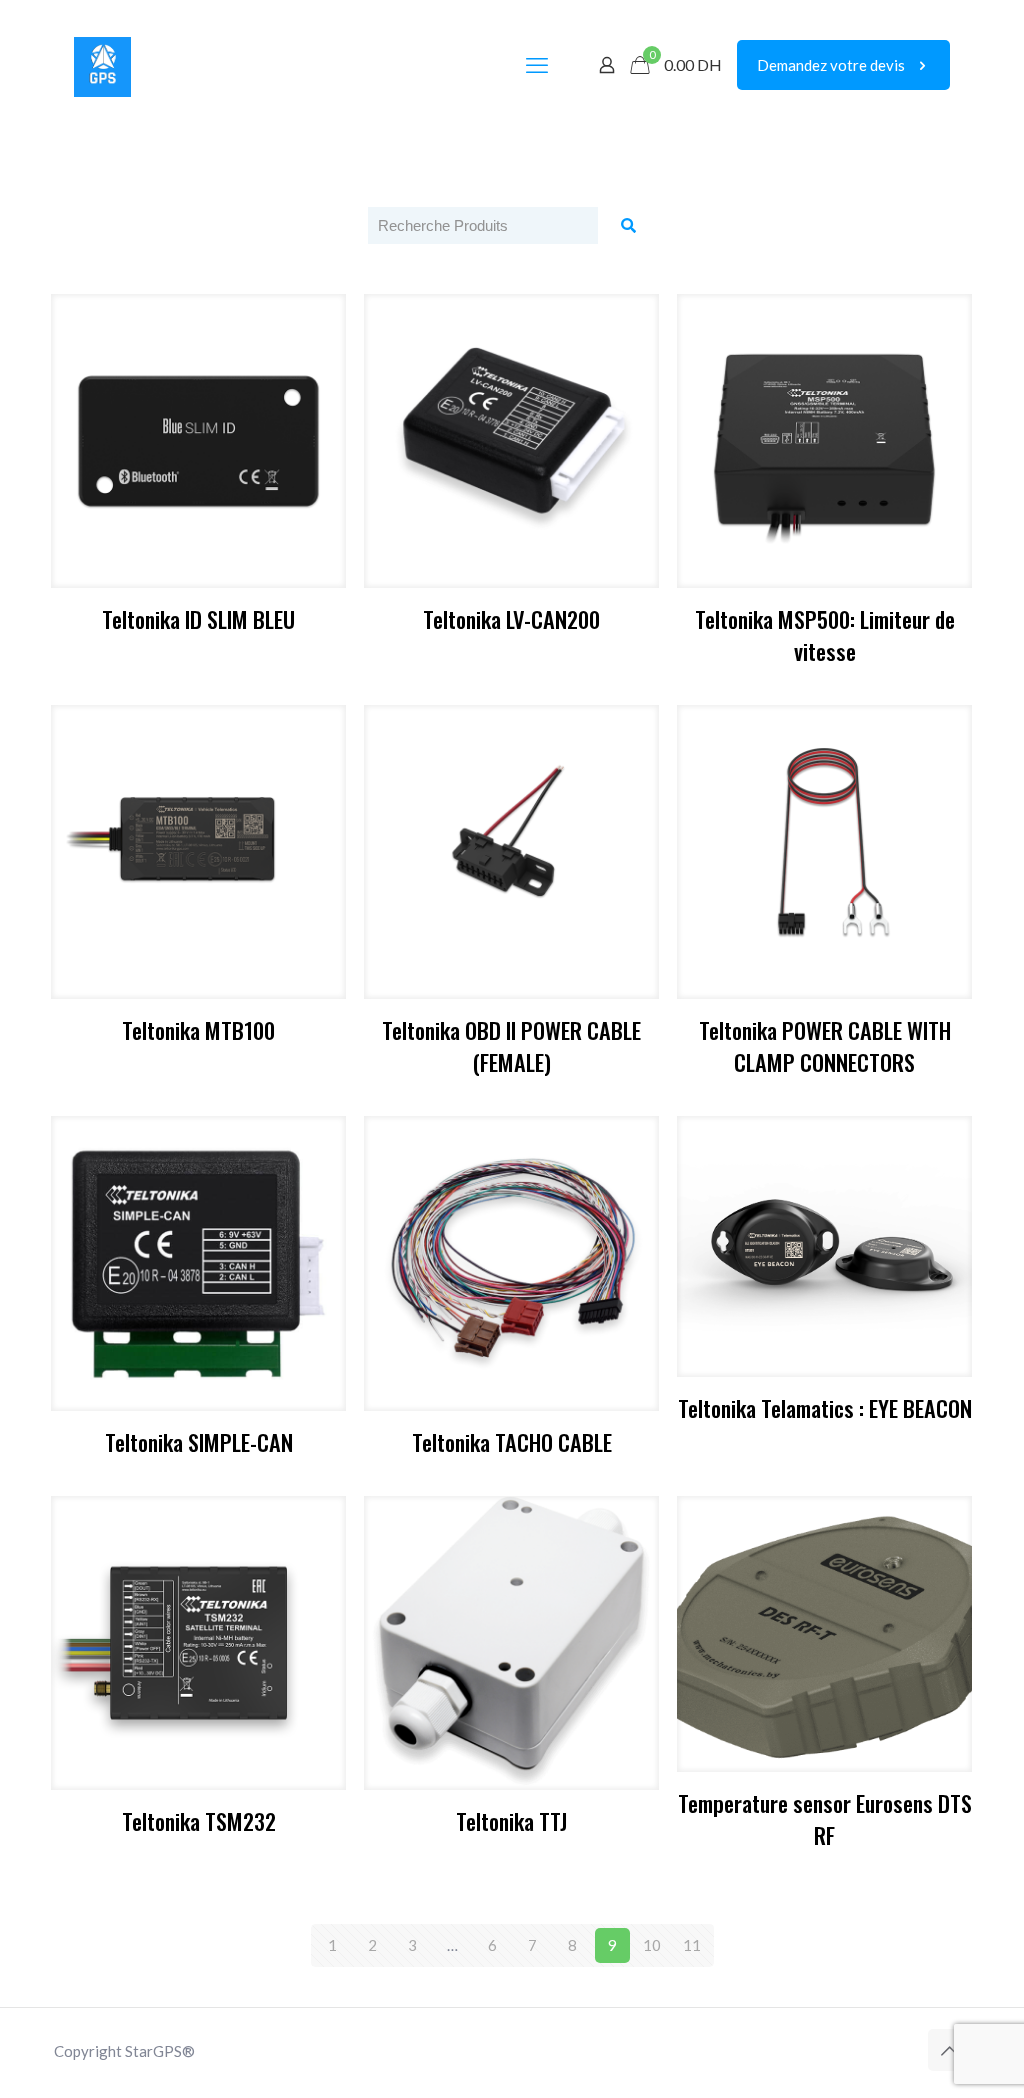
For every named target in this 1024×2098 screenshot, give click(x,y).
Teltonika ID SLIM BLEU (198, 618)
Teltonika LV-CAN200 (511, 618)
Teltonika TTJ (511, 1820)
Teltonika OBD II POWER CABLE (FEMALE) (511, 1045)
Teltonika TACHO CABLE (512, 1441)
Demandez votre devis (831, 65)
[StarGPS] (102, 65)
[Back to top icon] (949, 2050)
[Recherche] (628, 225)
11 (692, 1945)
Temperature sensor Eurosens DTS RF (825, 1818)
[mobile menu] (537, 65)
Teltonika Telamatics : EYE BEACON (825, 1407)
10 (652, 1945)
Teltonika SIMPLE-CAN (199, 1441)
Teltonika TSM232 (199, 1820)
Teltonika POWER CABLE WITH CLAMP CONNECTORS (825, 1045)
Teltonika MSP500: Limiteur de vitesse (825, 634)
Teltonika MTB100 (198, 1029)
